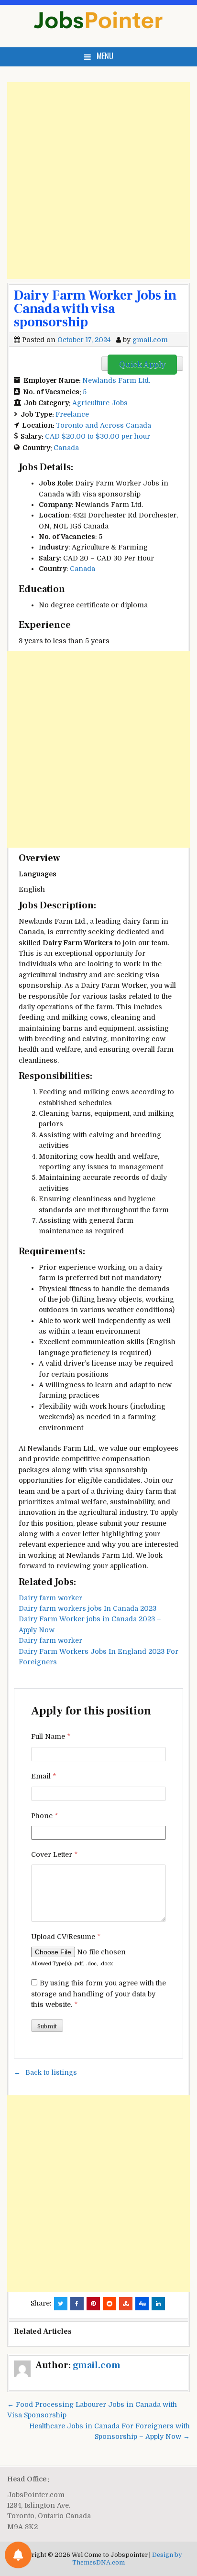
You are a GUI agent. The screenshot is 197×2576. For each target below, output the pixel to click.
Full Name (51, 1736)
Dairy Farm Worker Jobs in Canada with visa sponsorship (95, 309)
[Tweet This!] (61, 2304)
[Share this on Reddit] (109, 2304)
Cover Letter (54, 1854)
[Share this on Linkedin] (158, 2304)
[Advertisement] (98, 181)
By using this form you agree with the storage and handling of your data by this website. (98, 1994)
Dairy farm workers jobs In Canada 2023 (88, 1608)
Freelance (72, 414)
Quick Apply (142, 365)
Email (44, 1776)
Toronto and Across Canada (104, 425)
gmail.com (150, 340)
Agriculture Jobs (100, 403)
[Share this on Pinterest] (93, 2304)
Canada (66, 448)
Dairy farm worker (50, 1598)
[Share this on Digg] (142, 2304)
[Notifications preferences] (18, 2555)
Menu (105, 56)
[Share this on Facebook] (77, 2304)
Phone (44, 1816)
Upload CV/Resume (66, 1937)
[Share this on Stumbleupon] (126, 2304)
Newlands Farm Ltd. (116, 380)
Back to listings (51, 2072)
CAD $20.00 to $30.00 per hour (98, 436)
